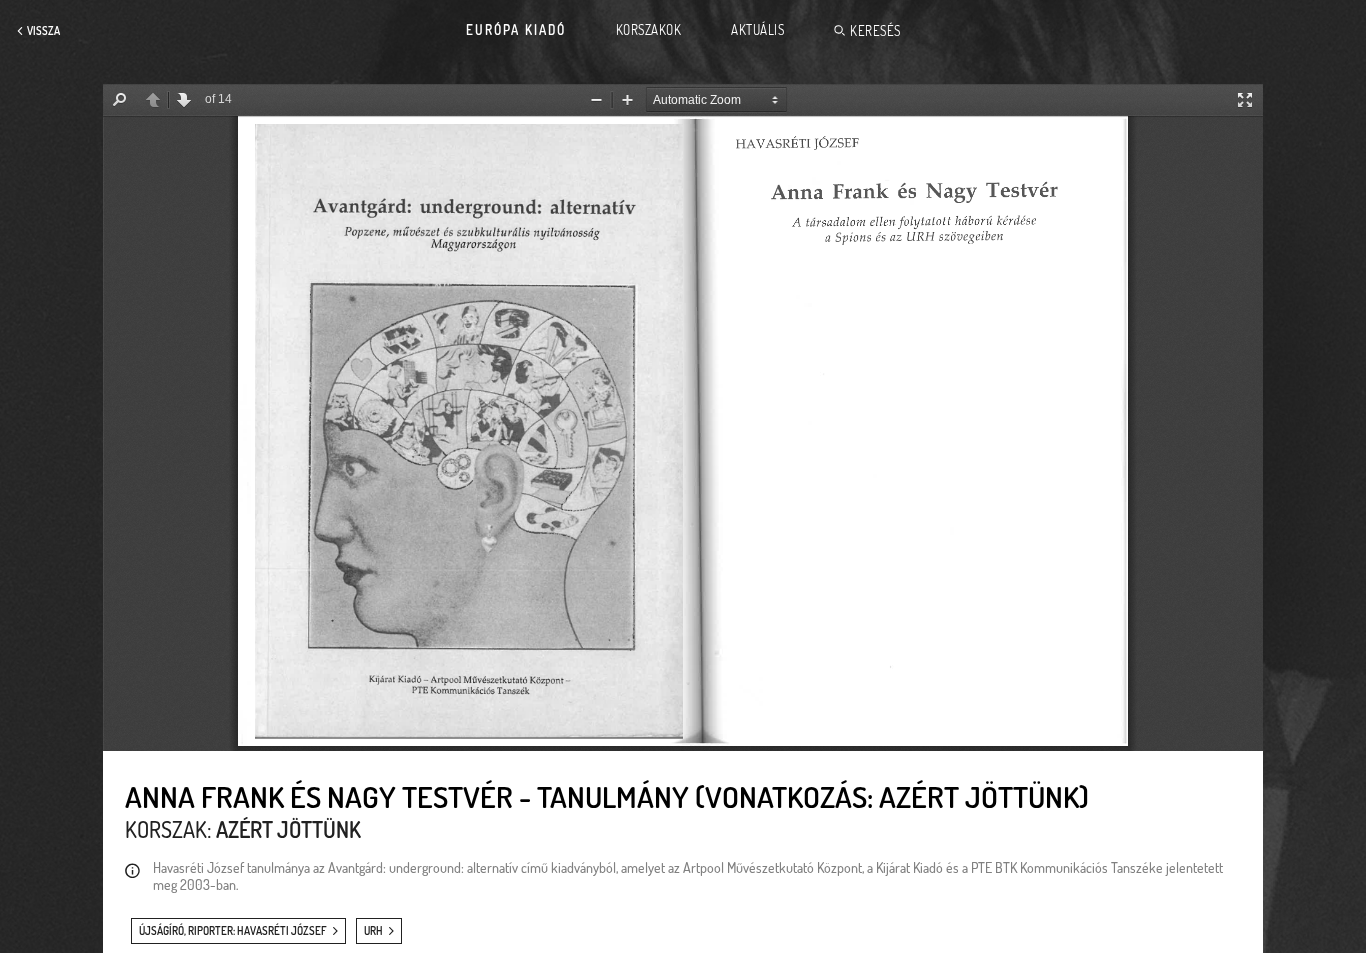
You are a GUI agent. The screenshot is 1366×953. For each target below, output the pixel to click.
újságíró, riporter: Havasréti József (233, 931)
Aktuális (757, 30)
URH (373, 931)
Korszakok (649, 30)
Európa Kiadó (516, 30)
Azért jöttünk (288, 829)
